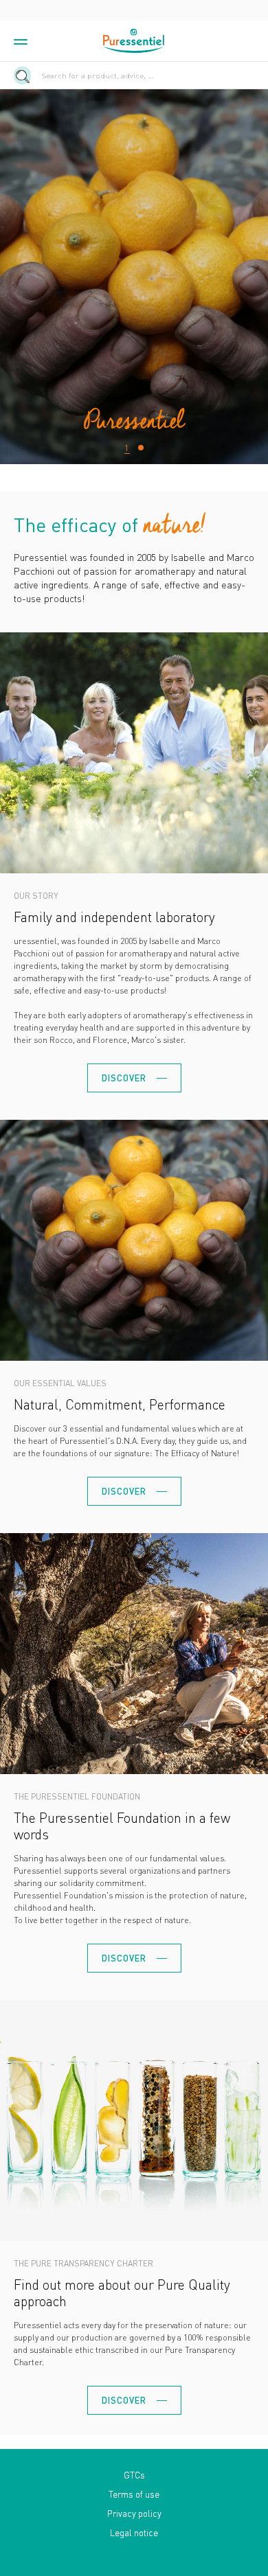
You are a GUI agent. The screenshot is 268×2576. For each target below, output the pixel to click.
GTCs (134, 2475)
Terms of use (134, 2494)
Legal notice (134, 2532)
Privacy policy (134, 2513)
